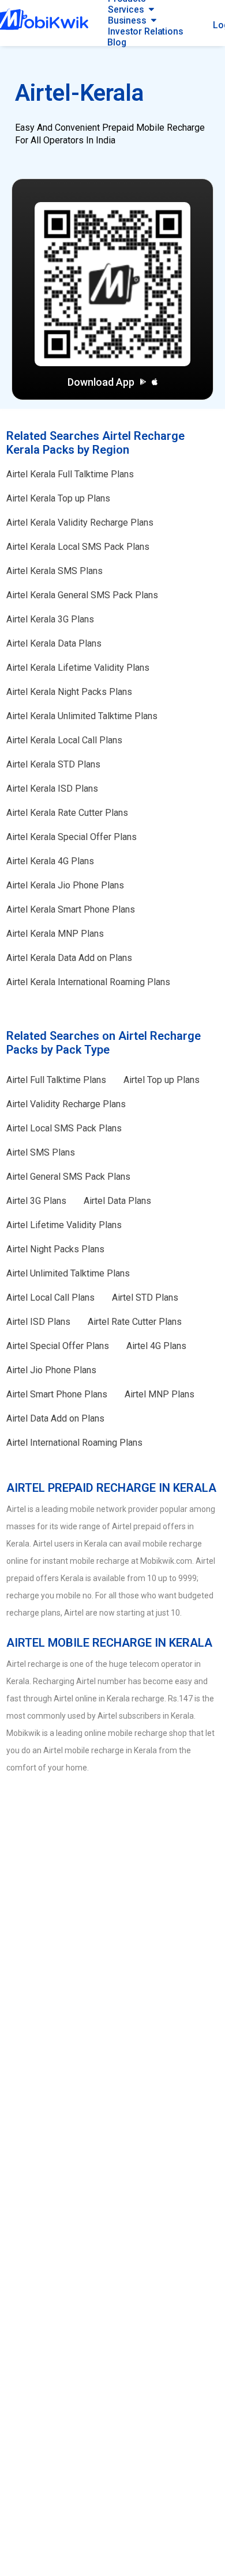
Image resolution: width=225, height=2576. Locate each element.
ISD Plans (52, 789)
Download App (101, 382)
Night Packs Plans (69, 692)
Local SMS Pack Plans (78, 547)
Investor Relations (145, 31)
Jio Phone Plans (65, 885)
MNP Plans (55, 934)
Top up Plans (58, 498)
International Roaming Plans (88, 982)
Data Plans (54, 643)
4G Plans (50, 861)
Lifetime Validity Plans (78, 668)
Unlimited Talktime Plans (82, 716)
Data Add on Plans (69, 958)
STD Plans (53, 764)
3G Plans (50, 619)
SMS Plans (55, 571)
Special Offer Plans (72, 837)
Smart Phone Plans (71, 909)
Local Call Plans (64, 740)
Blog (117, 42)
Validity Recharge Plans (80, 523)
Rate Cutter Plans (67, 813)
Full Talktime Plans (70, 474)
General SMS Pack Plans (82, 595)
